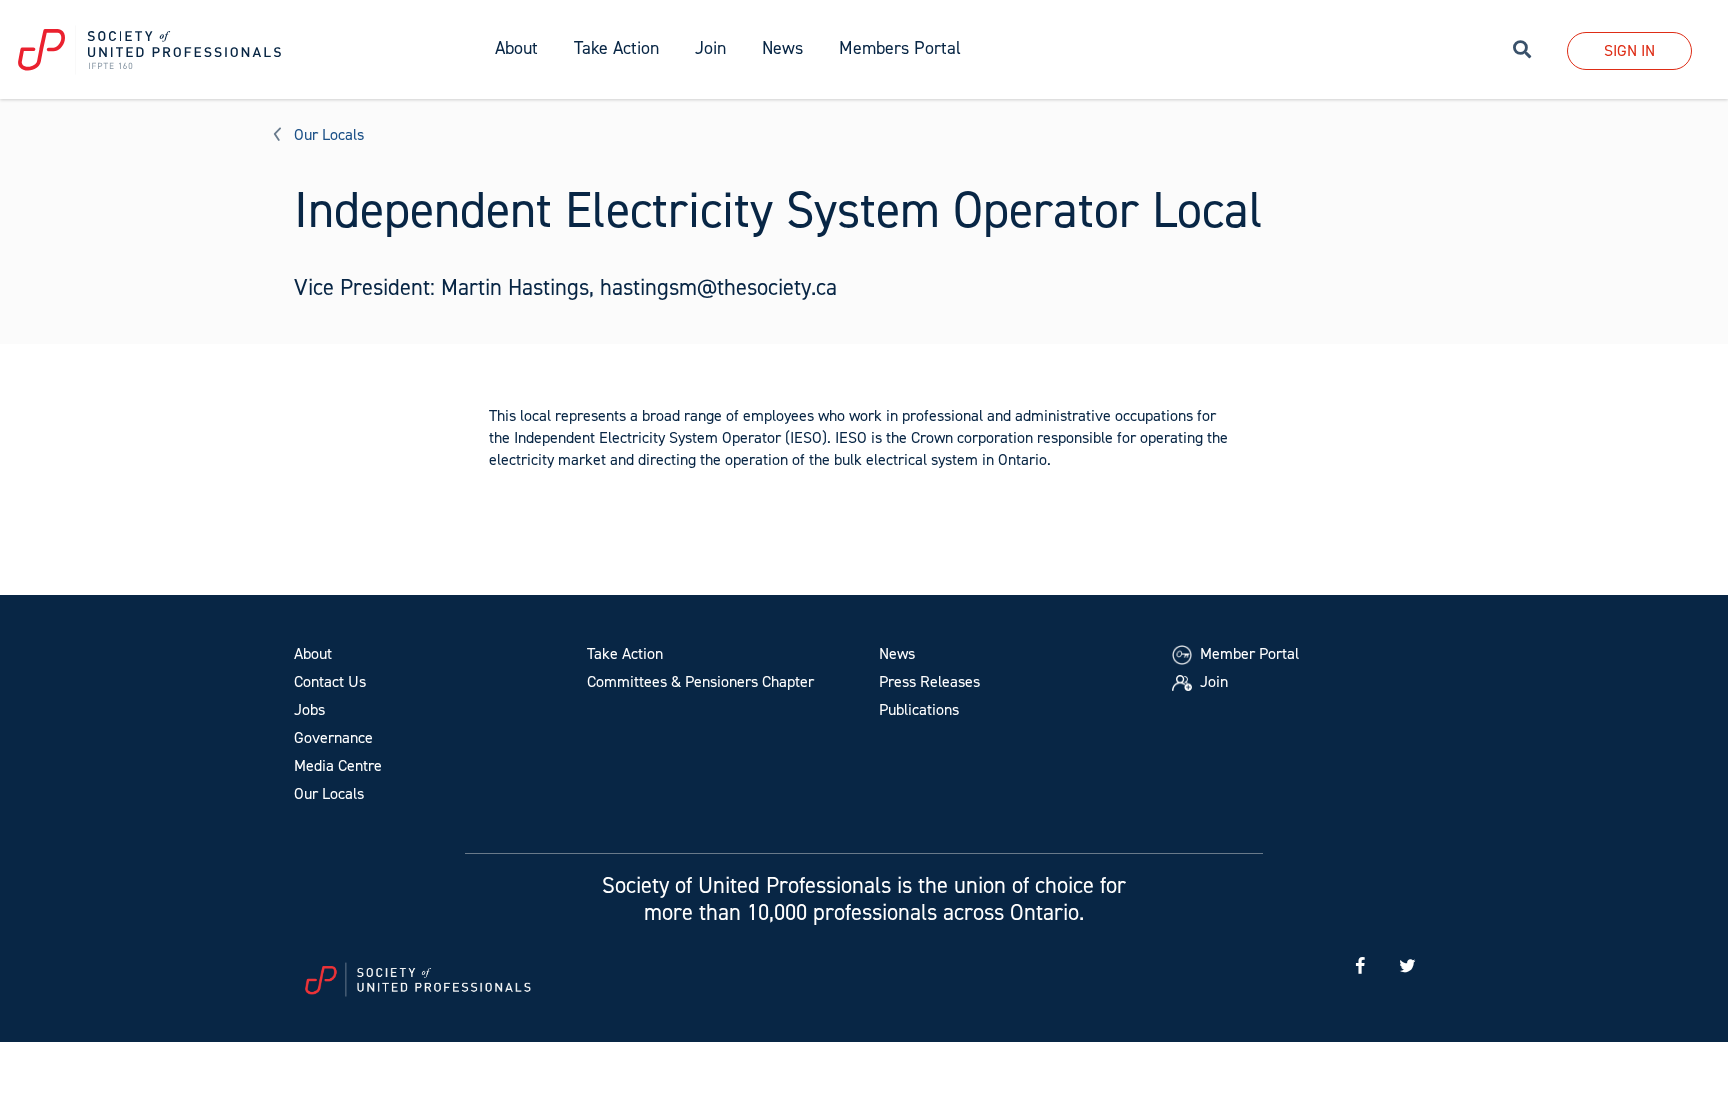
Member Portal (1247, 653)
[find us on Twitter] (1407, 966)
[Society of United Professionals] (238, 50)
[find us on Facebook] (1360, 966)
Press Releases (929, 681)
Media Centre (338, 765)
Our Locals (329, 134)
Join (710, 48)
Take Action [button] (616, 48)
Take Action (625, 653)
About (313, 653)
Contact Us (330, 681)
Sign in (1629, 50)
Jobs (309, 709)
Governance (333, 737)
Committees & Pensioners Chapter (700, 681)
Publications (919, 709)
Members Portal (900, 48)
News (897, 653)
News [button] (782, 48)
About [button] (516, 48)
